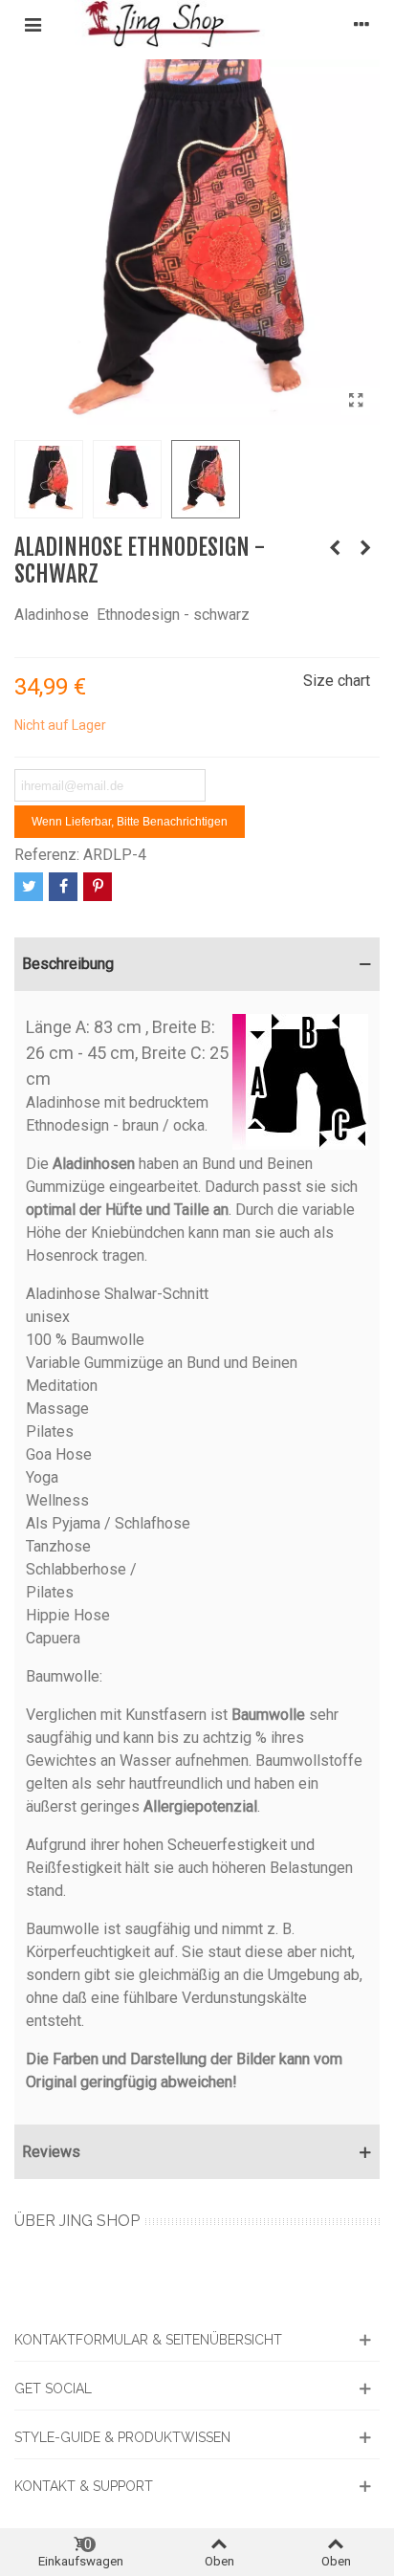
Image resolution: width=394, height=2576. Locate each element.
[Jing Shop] (197, 24)
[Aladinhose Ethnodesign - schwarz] (356, 401)
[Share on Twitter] (29, 887)
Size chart (337, 681)
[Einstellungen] (361, 24)
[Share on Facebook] (63, 887)
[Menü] (33, 24)
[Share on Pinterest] (98, 887)
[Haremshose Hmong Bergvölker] (365, 548)
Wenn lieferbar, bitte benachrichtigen (130, 822)
